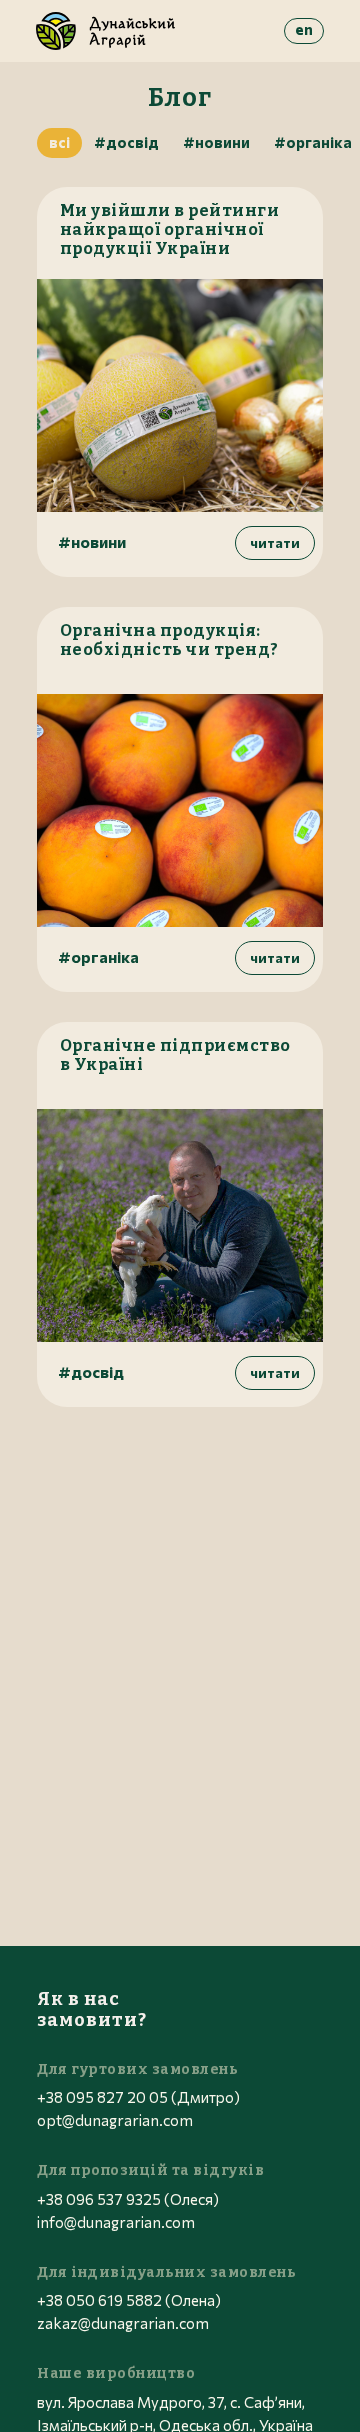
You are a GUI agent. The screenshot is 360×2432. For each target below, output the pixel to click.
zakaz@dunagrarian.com (123, 2323)
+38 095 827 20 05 (102, 2097)
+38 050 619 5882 (99, 2300)
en (304, 29)
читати (275, 542)
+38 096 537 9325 (99, 2199)
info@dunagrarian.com (116, 2222)
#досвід (126, 142)
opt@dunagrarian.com (115, 2120)
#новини (216, 142)
